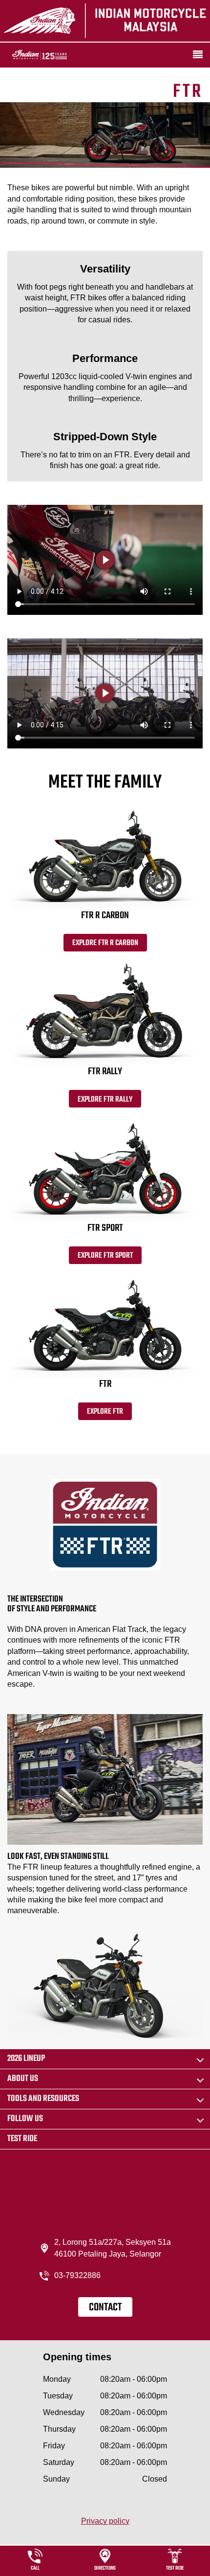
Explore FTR (105, 1412)
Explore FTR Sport (105, 1256)
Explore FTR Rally (105, 1100)
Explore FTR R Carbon (105, 943)
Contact (105, 2307)
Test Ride (22, 2139)
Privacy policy (105, 2521)
